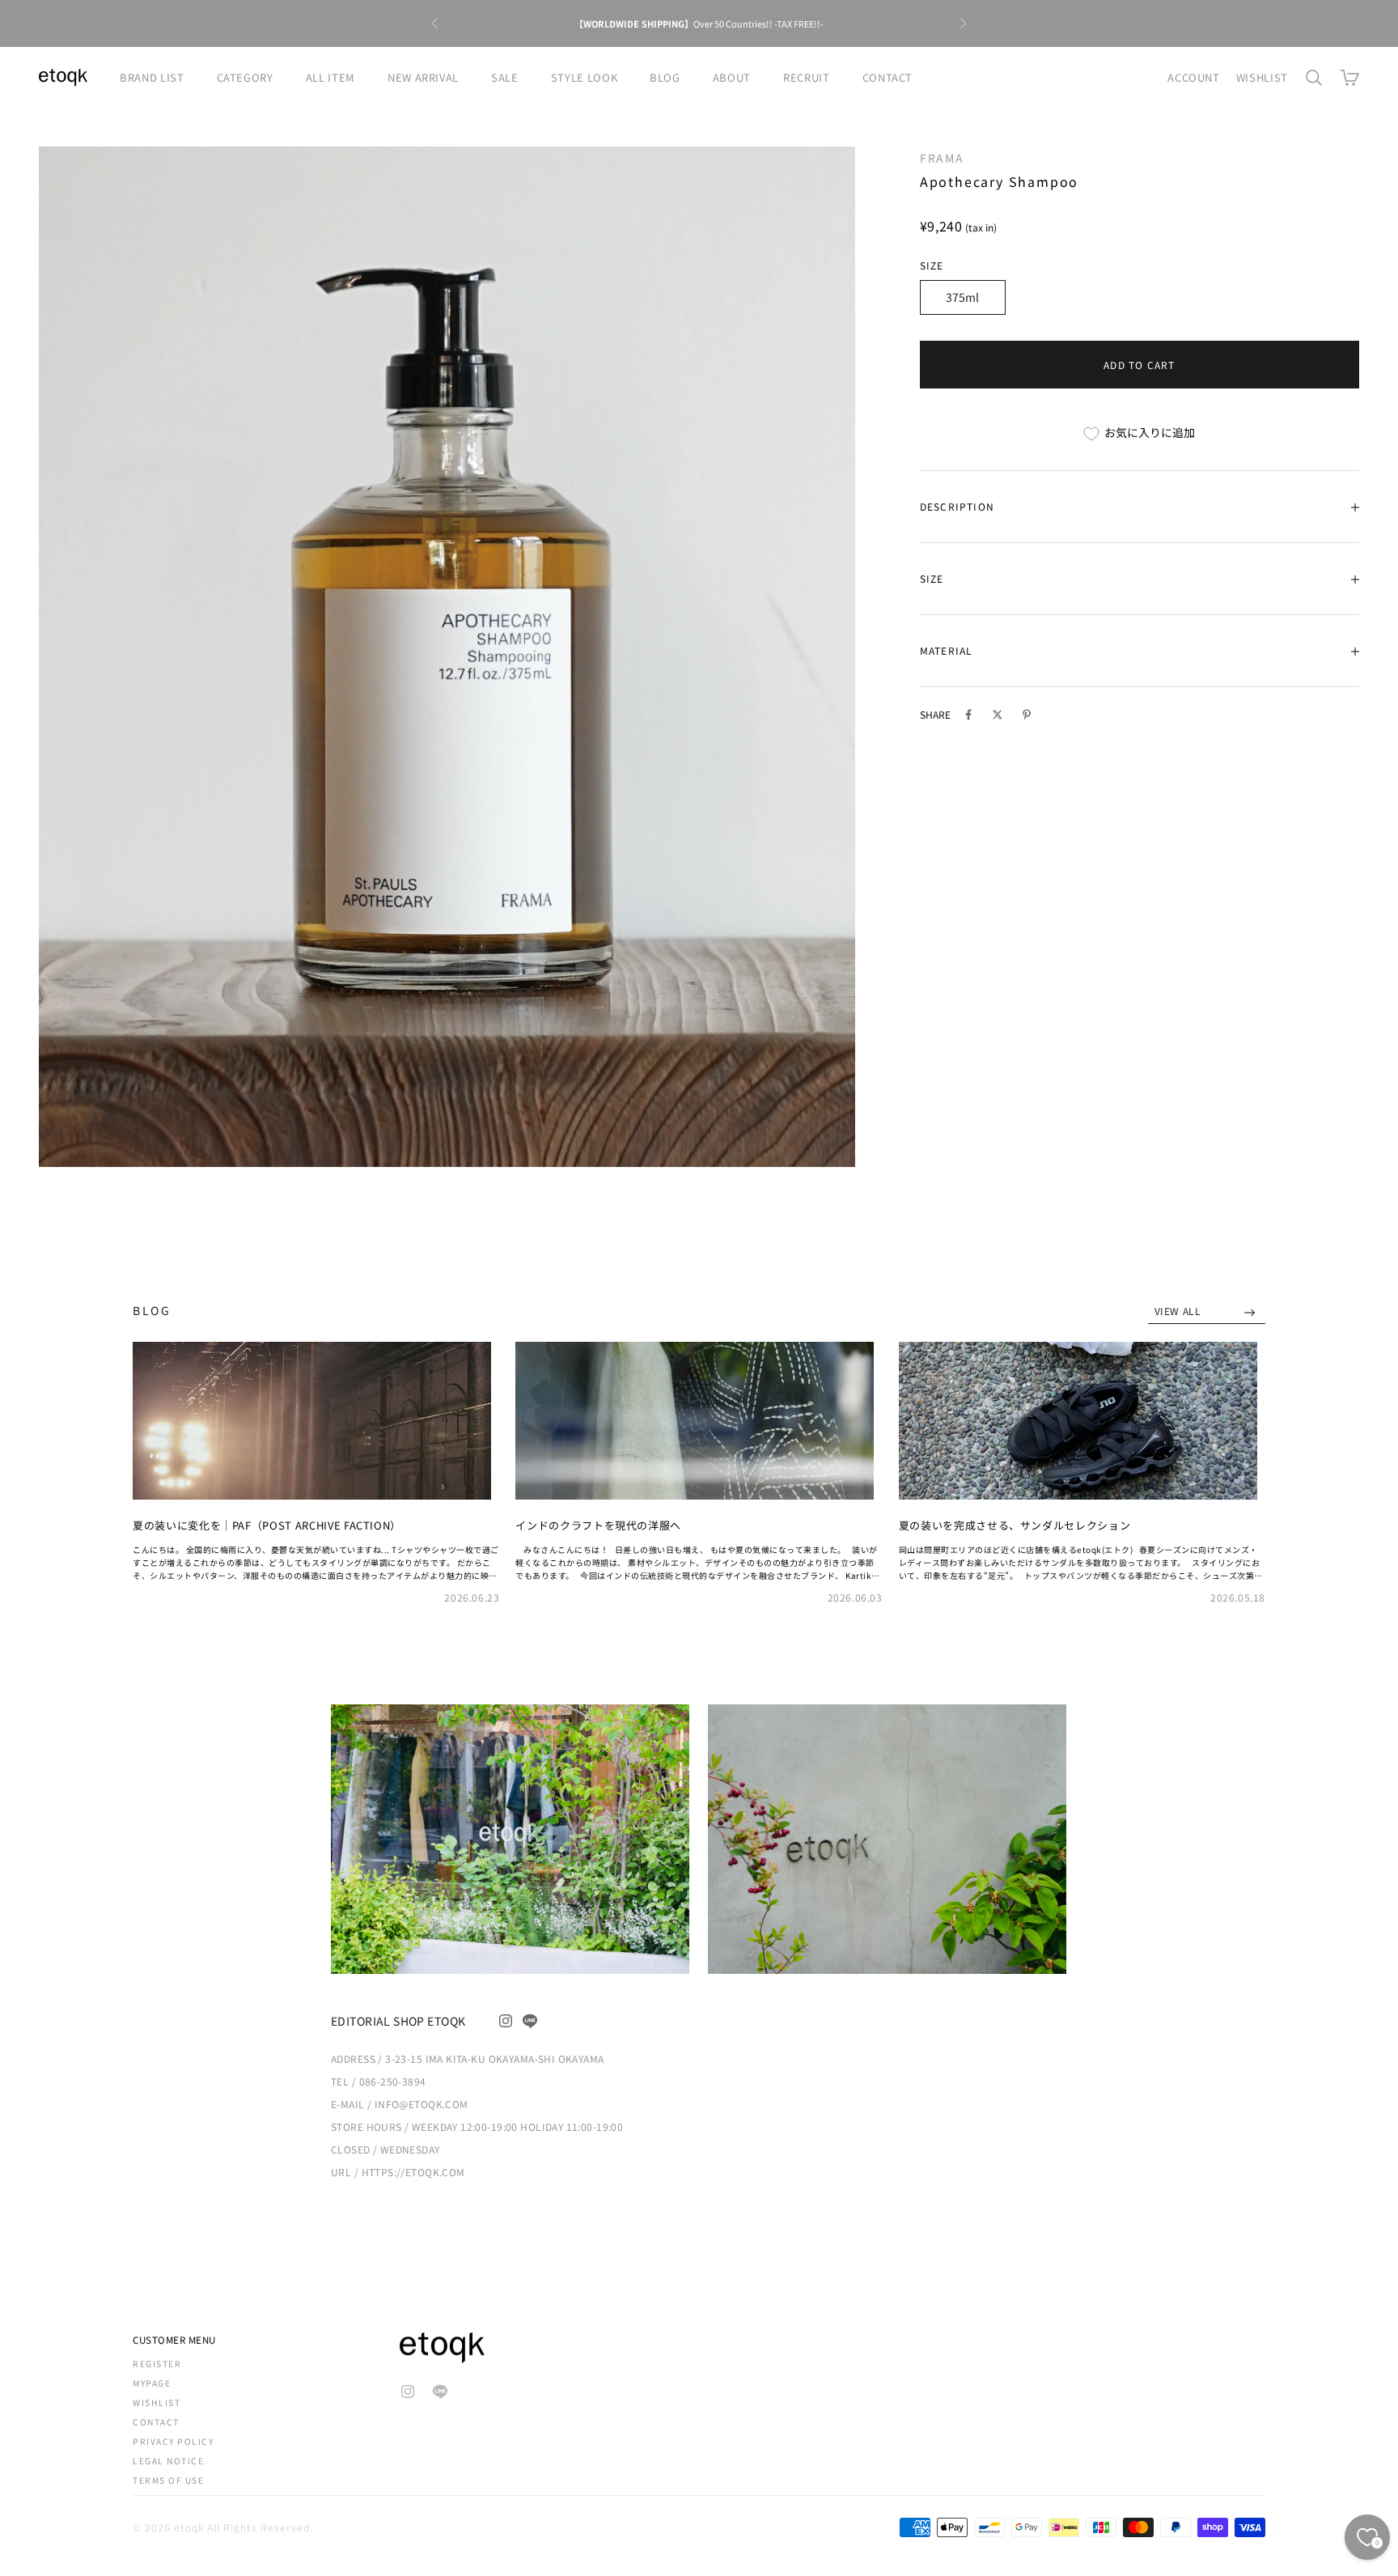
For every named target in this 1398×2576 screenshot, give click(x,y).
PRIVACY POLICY (173, 2441)
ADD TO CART (1139, 365)
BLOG (665, 77)
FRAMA (942, 158)
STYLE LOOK (585, 77)
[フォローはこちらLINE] (530, 2021)
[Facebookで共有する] (968, 715)
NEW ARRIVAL (423, 77)
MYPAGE (152, 2383)
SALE (505, 77)
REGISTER (157, 2364)
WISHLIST (1262, 77)
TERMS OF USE (168, 2480)
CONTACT (888, 77)
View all (1179, 1311)
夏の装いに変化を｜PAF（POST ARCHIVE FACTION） (267, 1525)
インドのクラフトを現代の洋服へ (598, 1525)
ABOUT (732, 77)
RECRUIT (807, 77)
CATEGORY (245, 77)
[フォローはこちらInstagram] (506, 2021)
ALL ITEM (330, 77)
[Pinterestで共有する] (1027, 715)
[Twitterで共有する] (998, 715)
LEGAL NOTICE (168, 2461)
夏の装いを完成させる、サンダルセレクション (1015, 1525)
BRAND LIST (152, 77)
